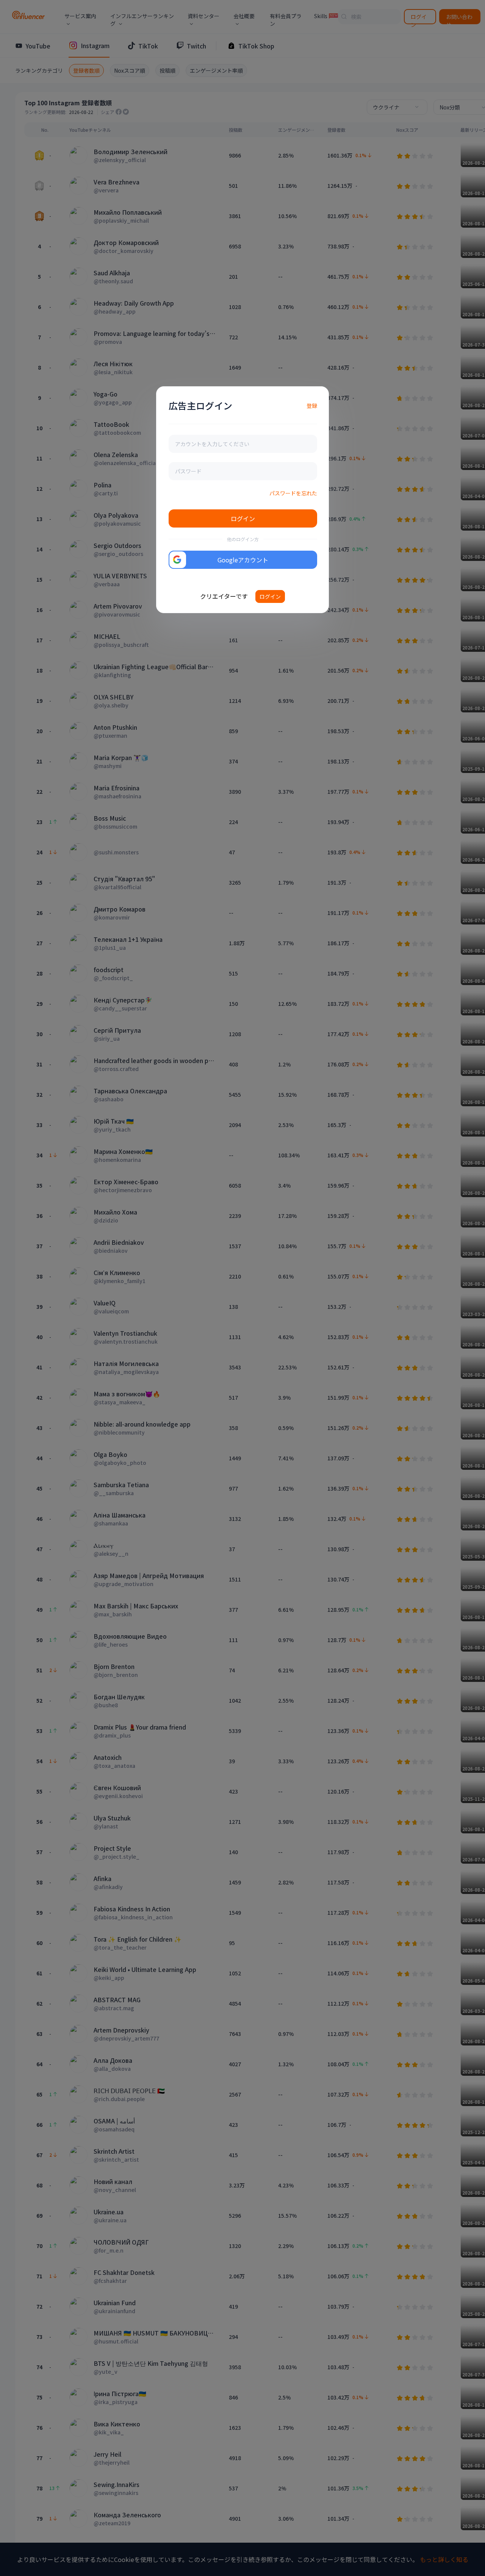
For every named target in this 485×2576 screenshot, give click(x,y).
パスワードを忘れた (293, 493)
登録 (312, 406)
